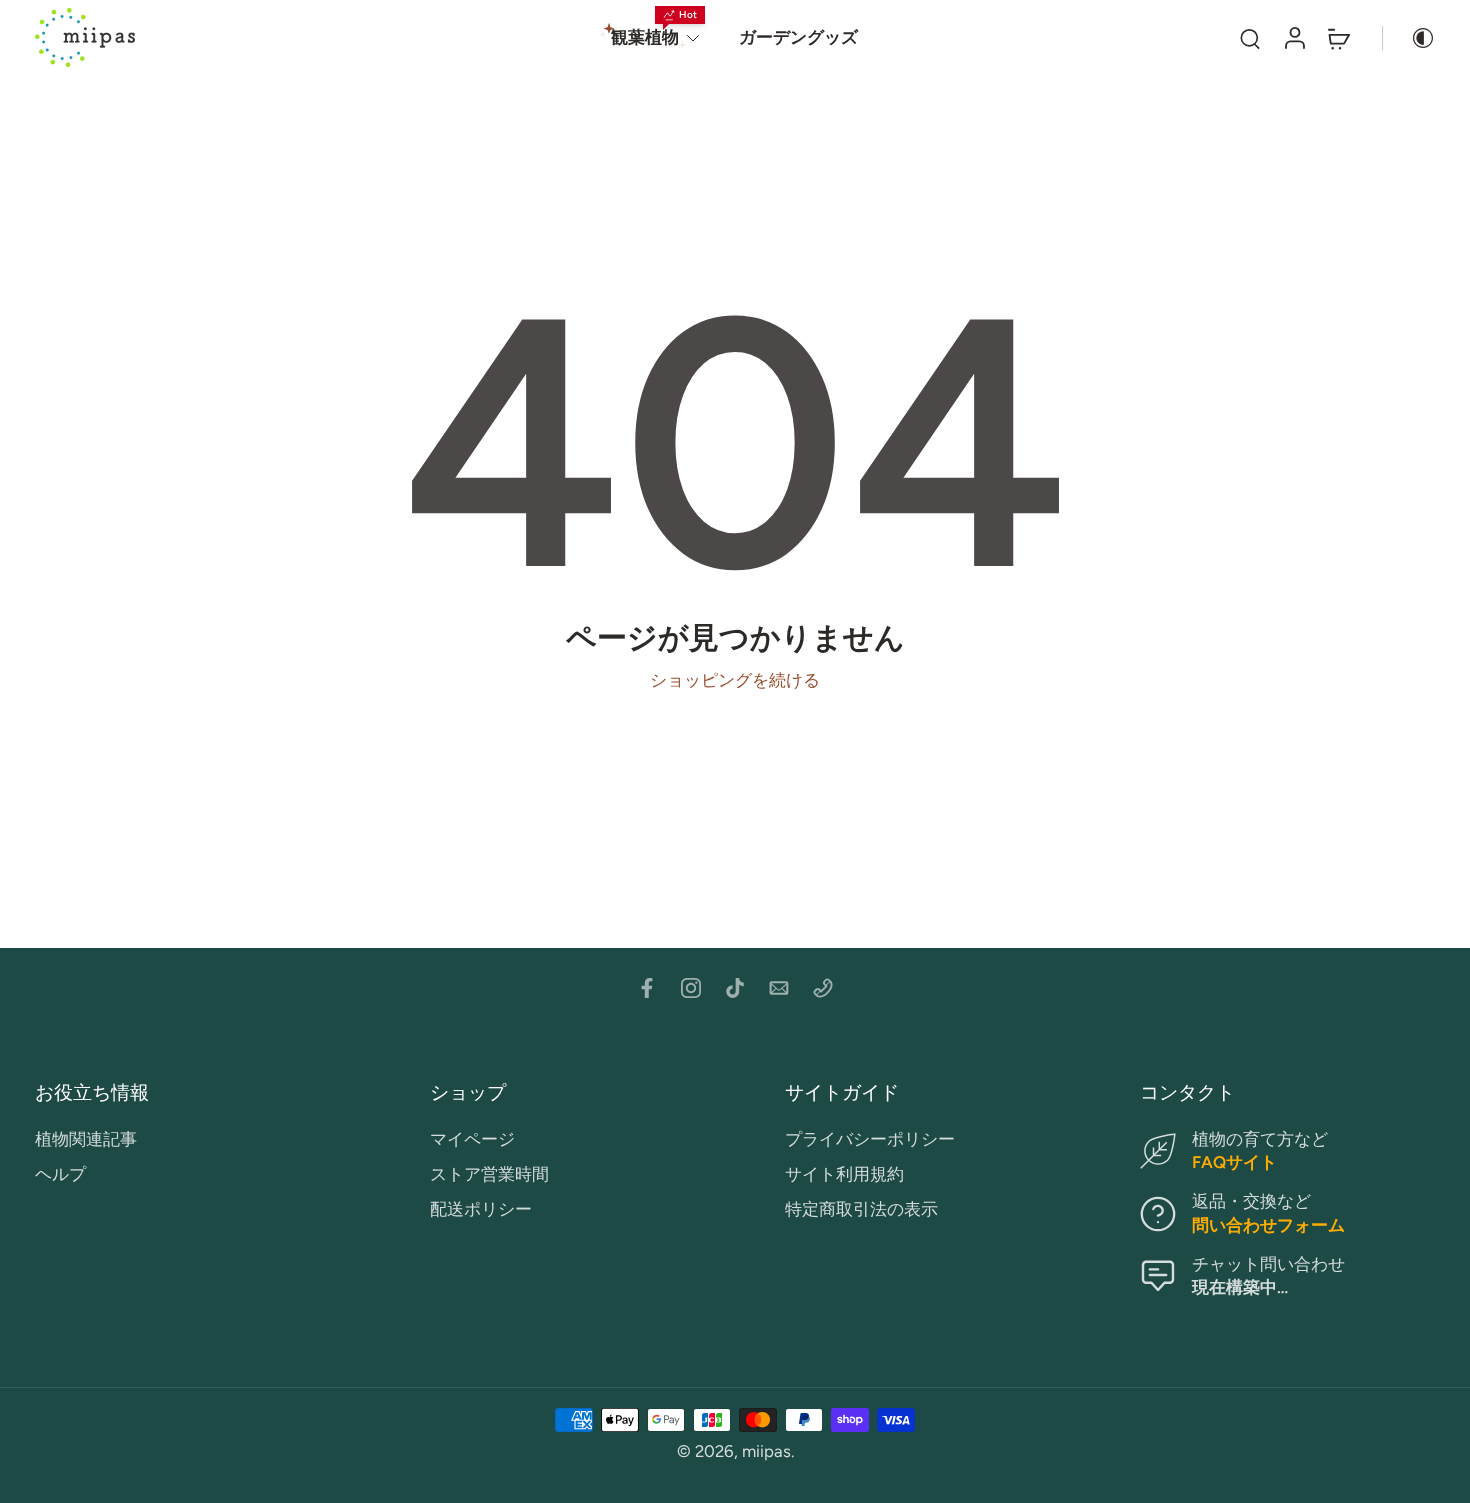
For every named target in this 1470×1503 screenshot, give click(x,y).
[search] (1250, 38)
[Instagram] (691, 988)
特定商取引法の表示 (861, 1210)
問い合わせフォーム (1268, 1225)
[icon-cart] (1338, 37)
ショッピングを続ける (735, 680)
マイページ (472, 1139)
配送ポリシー (481, 1210)
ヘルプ (60, 1174)
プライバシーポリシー (870, 1139)
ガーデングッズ (798, 37)
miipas (766, 1451)
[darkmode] (1409, 38)
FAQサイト (1234, 1162)
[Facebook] (647, 988)
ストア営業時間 (489, 1174)
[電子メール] (779, 988)
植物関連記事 (86, 1139)
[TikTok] (735, 988)
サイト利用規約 (844, 1174)
